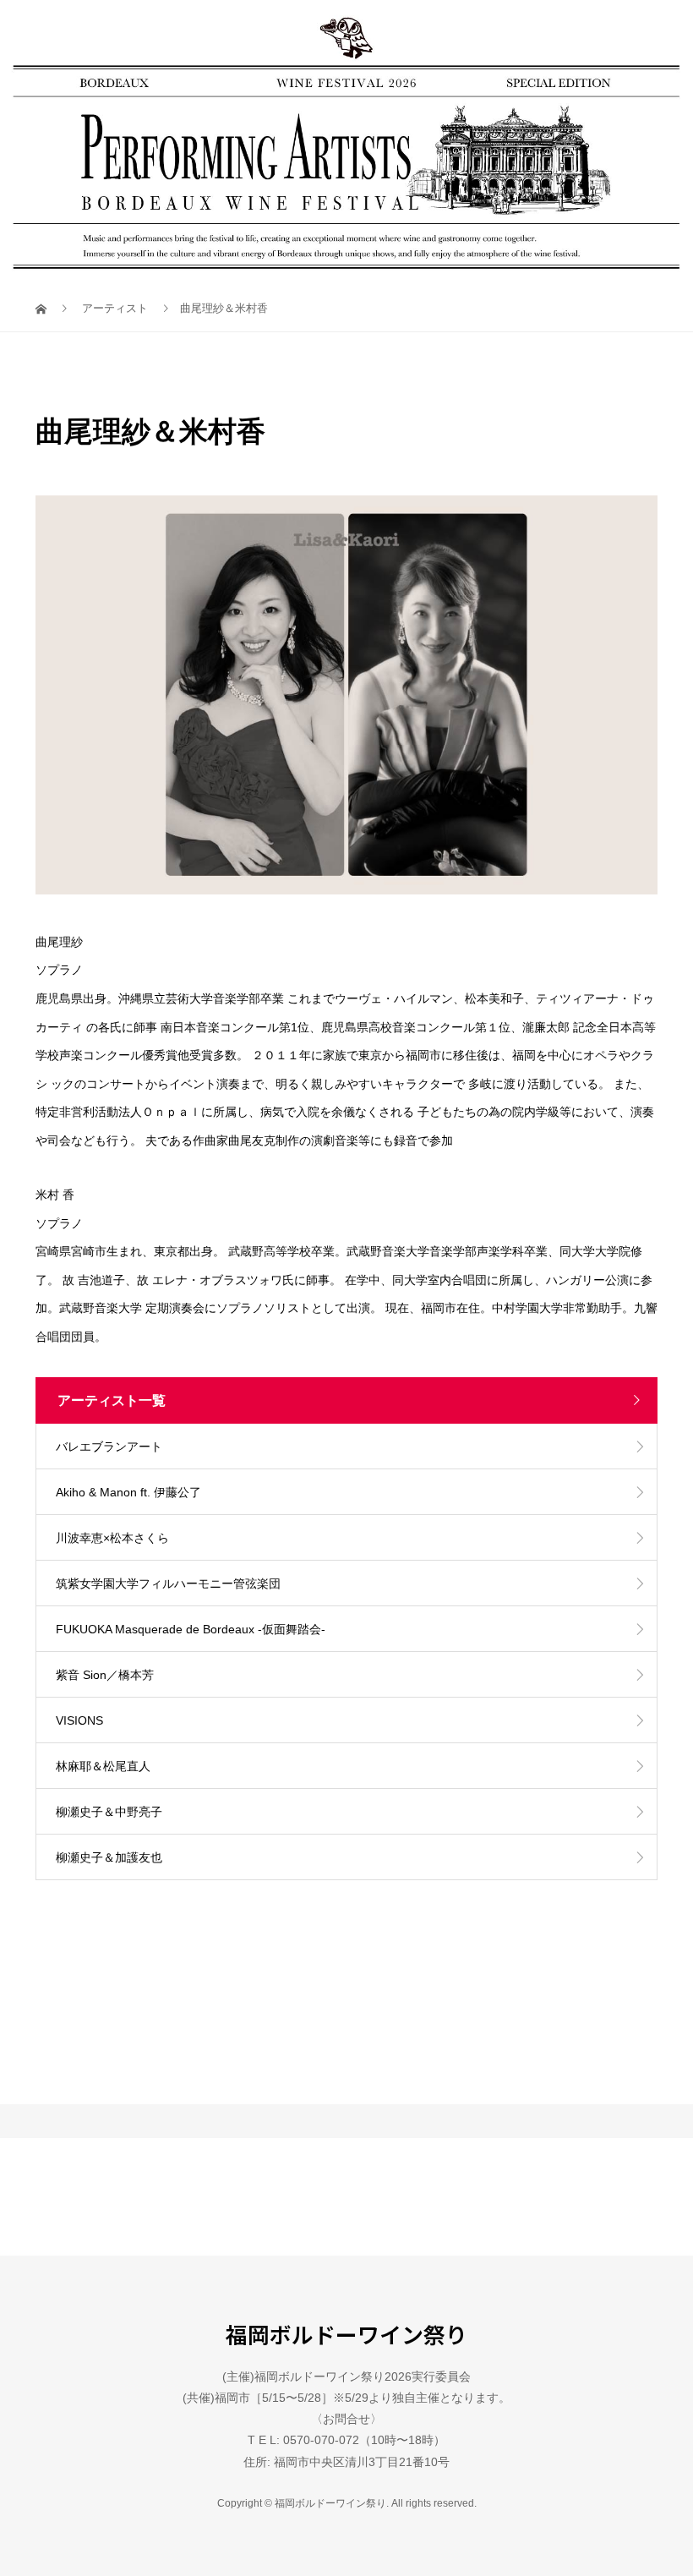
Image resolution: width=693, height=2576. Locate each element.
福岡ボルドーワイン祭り (346, 2334)
